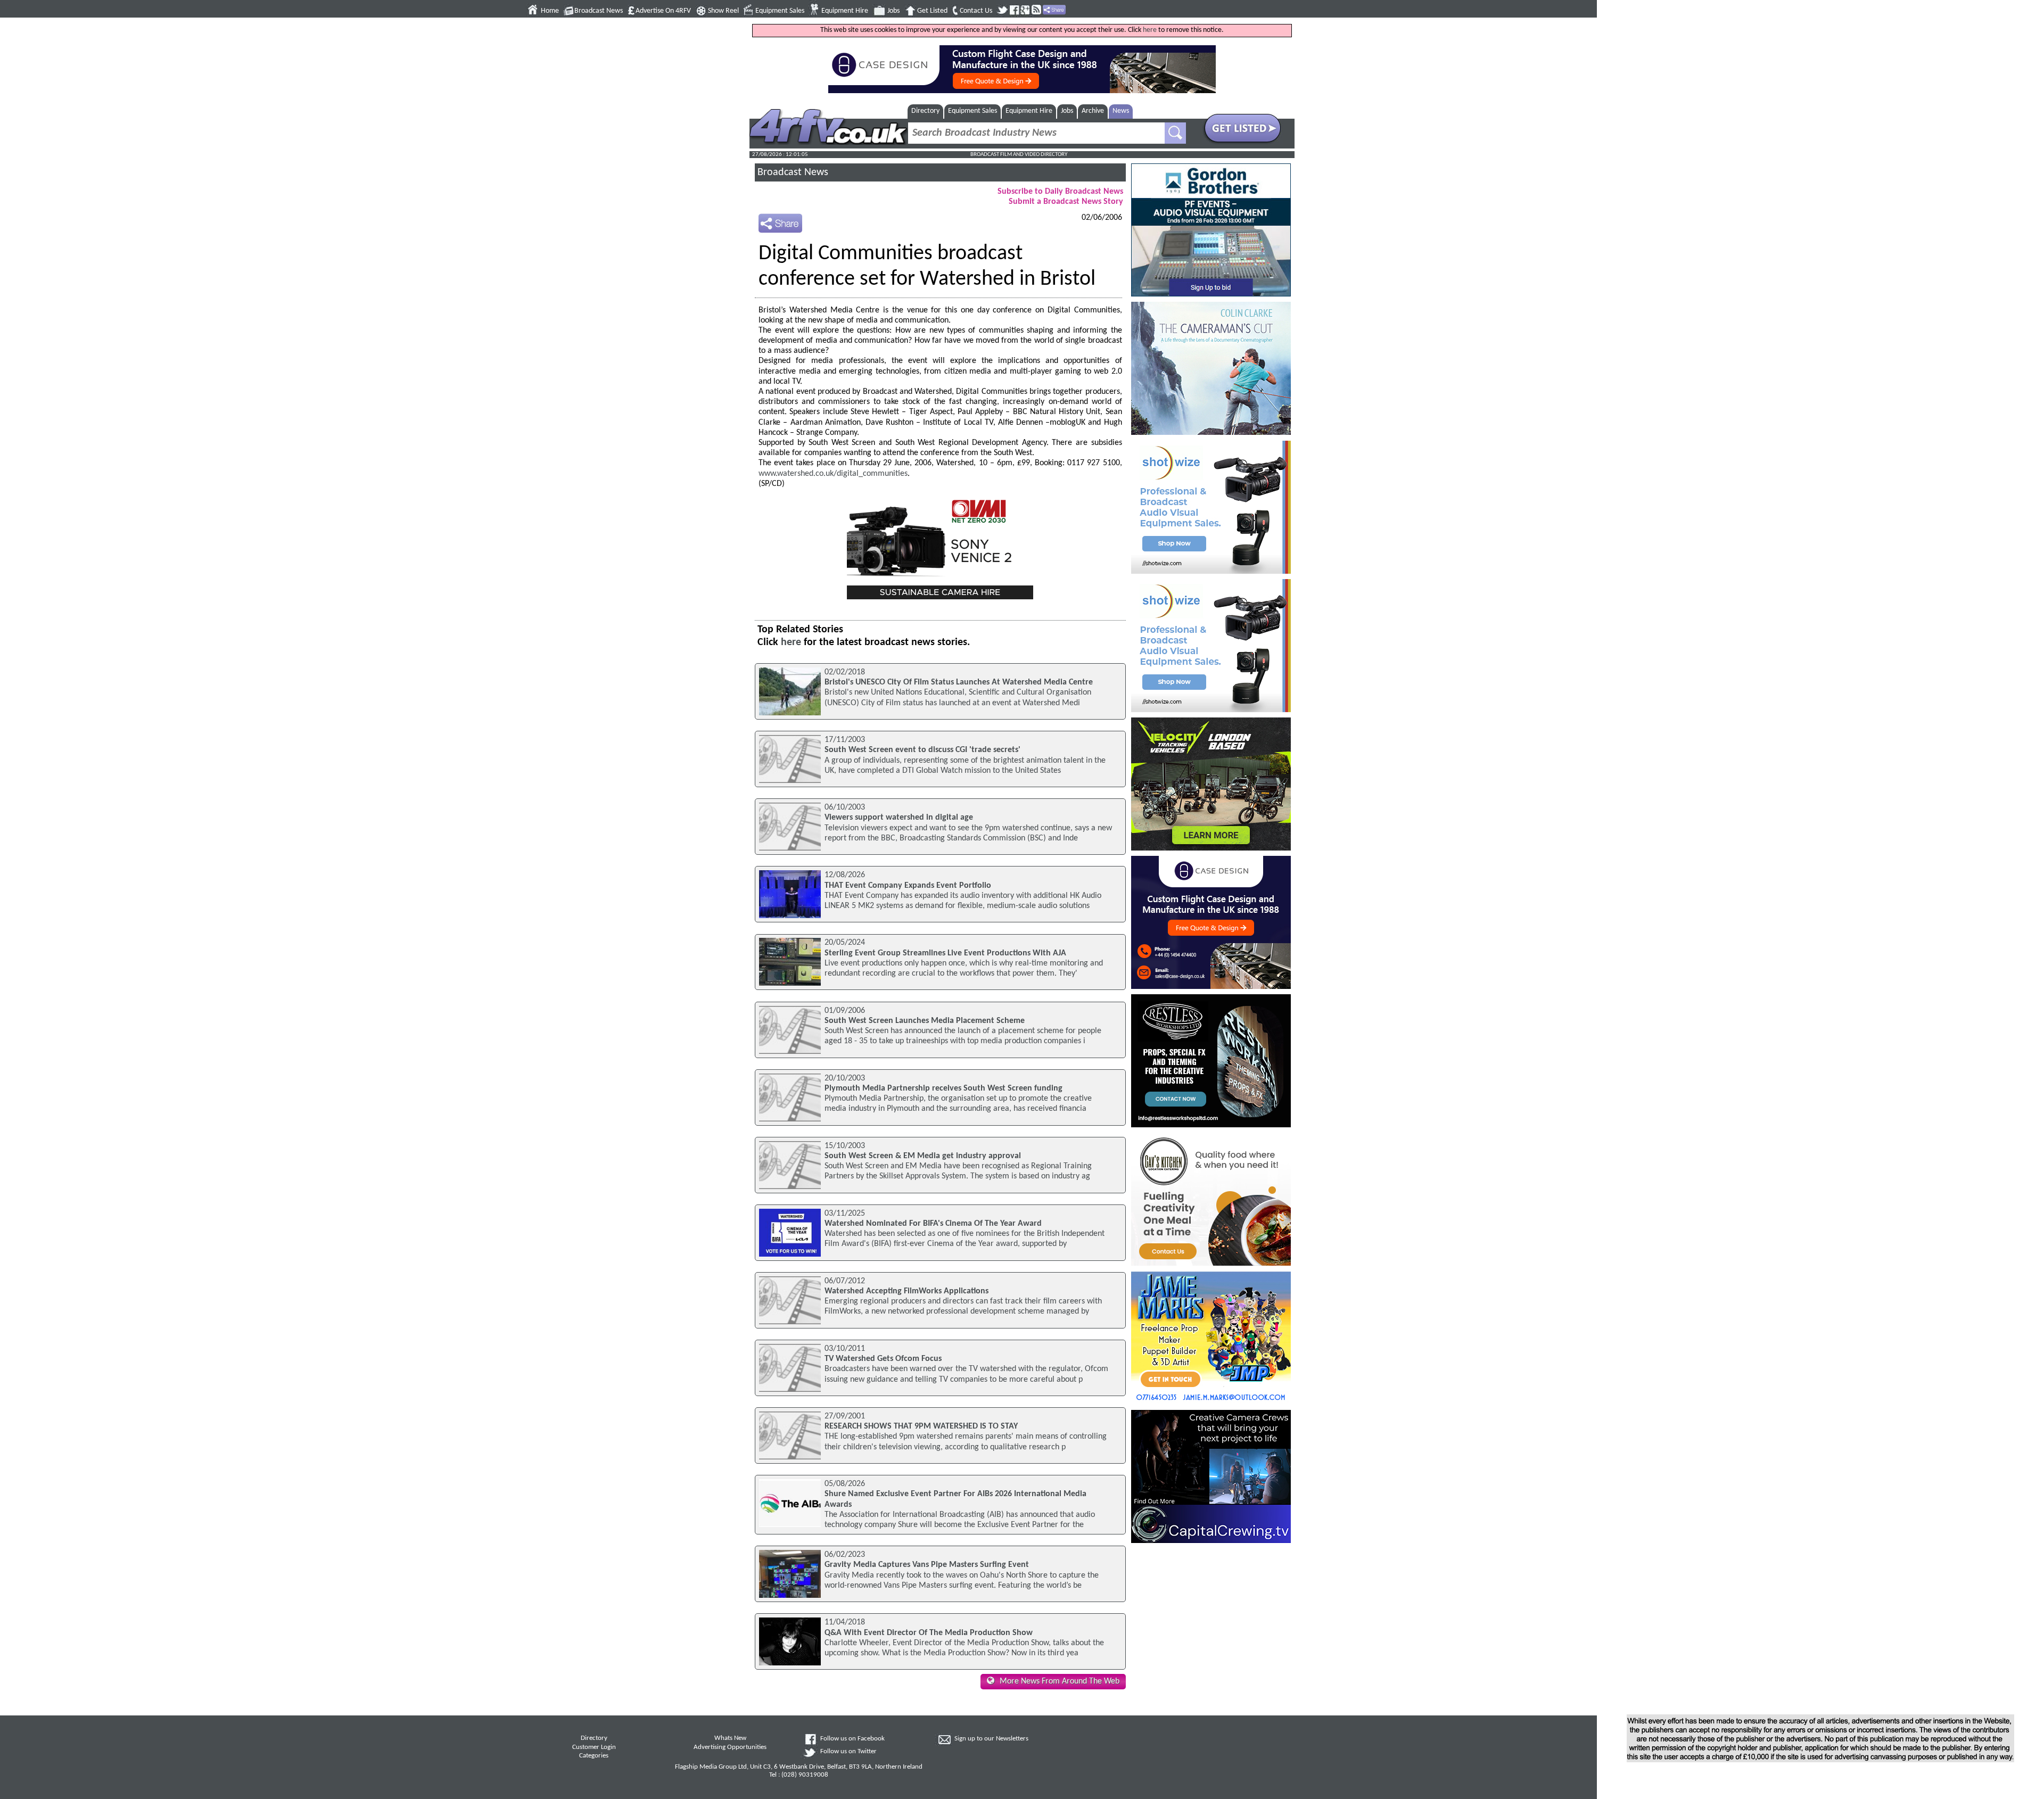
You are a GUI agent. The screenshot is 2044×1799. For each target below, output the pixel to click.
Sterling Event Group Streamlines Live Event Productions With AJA (945, 953)
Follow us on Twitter (848, 1752)
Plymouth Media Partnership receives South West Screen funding (943, 1088)
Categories (594, 1756)
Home (550, 11)
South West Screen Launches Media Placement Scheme (925, 1021)
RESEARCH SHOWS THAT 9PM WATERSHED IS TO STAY (921, 1426)
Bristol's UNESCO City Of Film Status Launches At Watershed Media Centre (959, 682)
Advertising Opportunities (730, 1747)
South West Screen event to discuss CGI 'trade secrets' (922, 750)
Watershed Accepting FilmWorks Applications (906, 1291)
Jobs (893, 11)
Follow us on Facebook (852, 1739)
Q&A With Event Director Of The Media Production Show (929, 1633)
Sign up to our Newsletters (991, 1739)
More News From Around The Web (1060, 1681)
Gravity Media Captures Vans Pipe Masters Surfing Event (927, 1565)
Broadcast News (599, 11)
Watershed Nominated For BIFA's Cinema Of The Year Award (933, 1224)
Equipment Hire (845, 11)
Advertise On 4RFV (663, 11)
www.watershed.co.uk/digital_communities (833, 474)
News (1121, 111)
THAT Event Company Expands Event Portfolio (908, 886)
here (1150, 30)
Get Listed (932, 11)
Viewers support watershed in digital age (899, 818)
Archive (1093, 111)
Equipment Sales (780, 11)
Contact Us (976, 11)
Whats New (730, 1738)
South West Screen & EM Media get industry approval (923, 1156)
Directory (925, 111)
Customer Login (594, 1747)
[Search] (1175, 133)
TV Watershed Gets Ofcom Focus (883, 1359)
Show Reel (723, 11)
